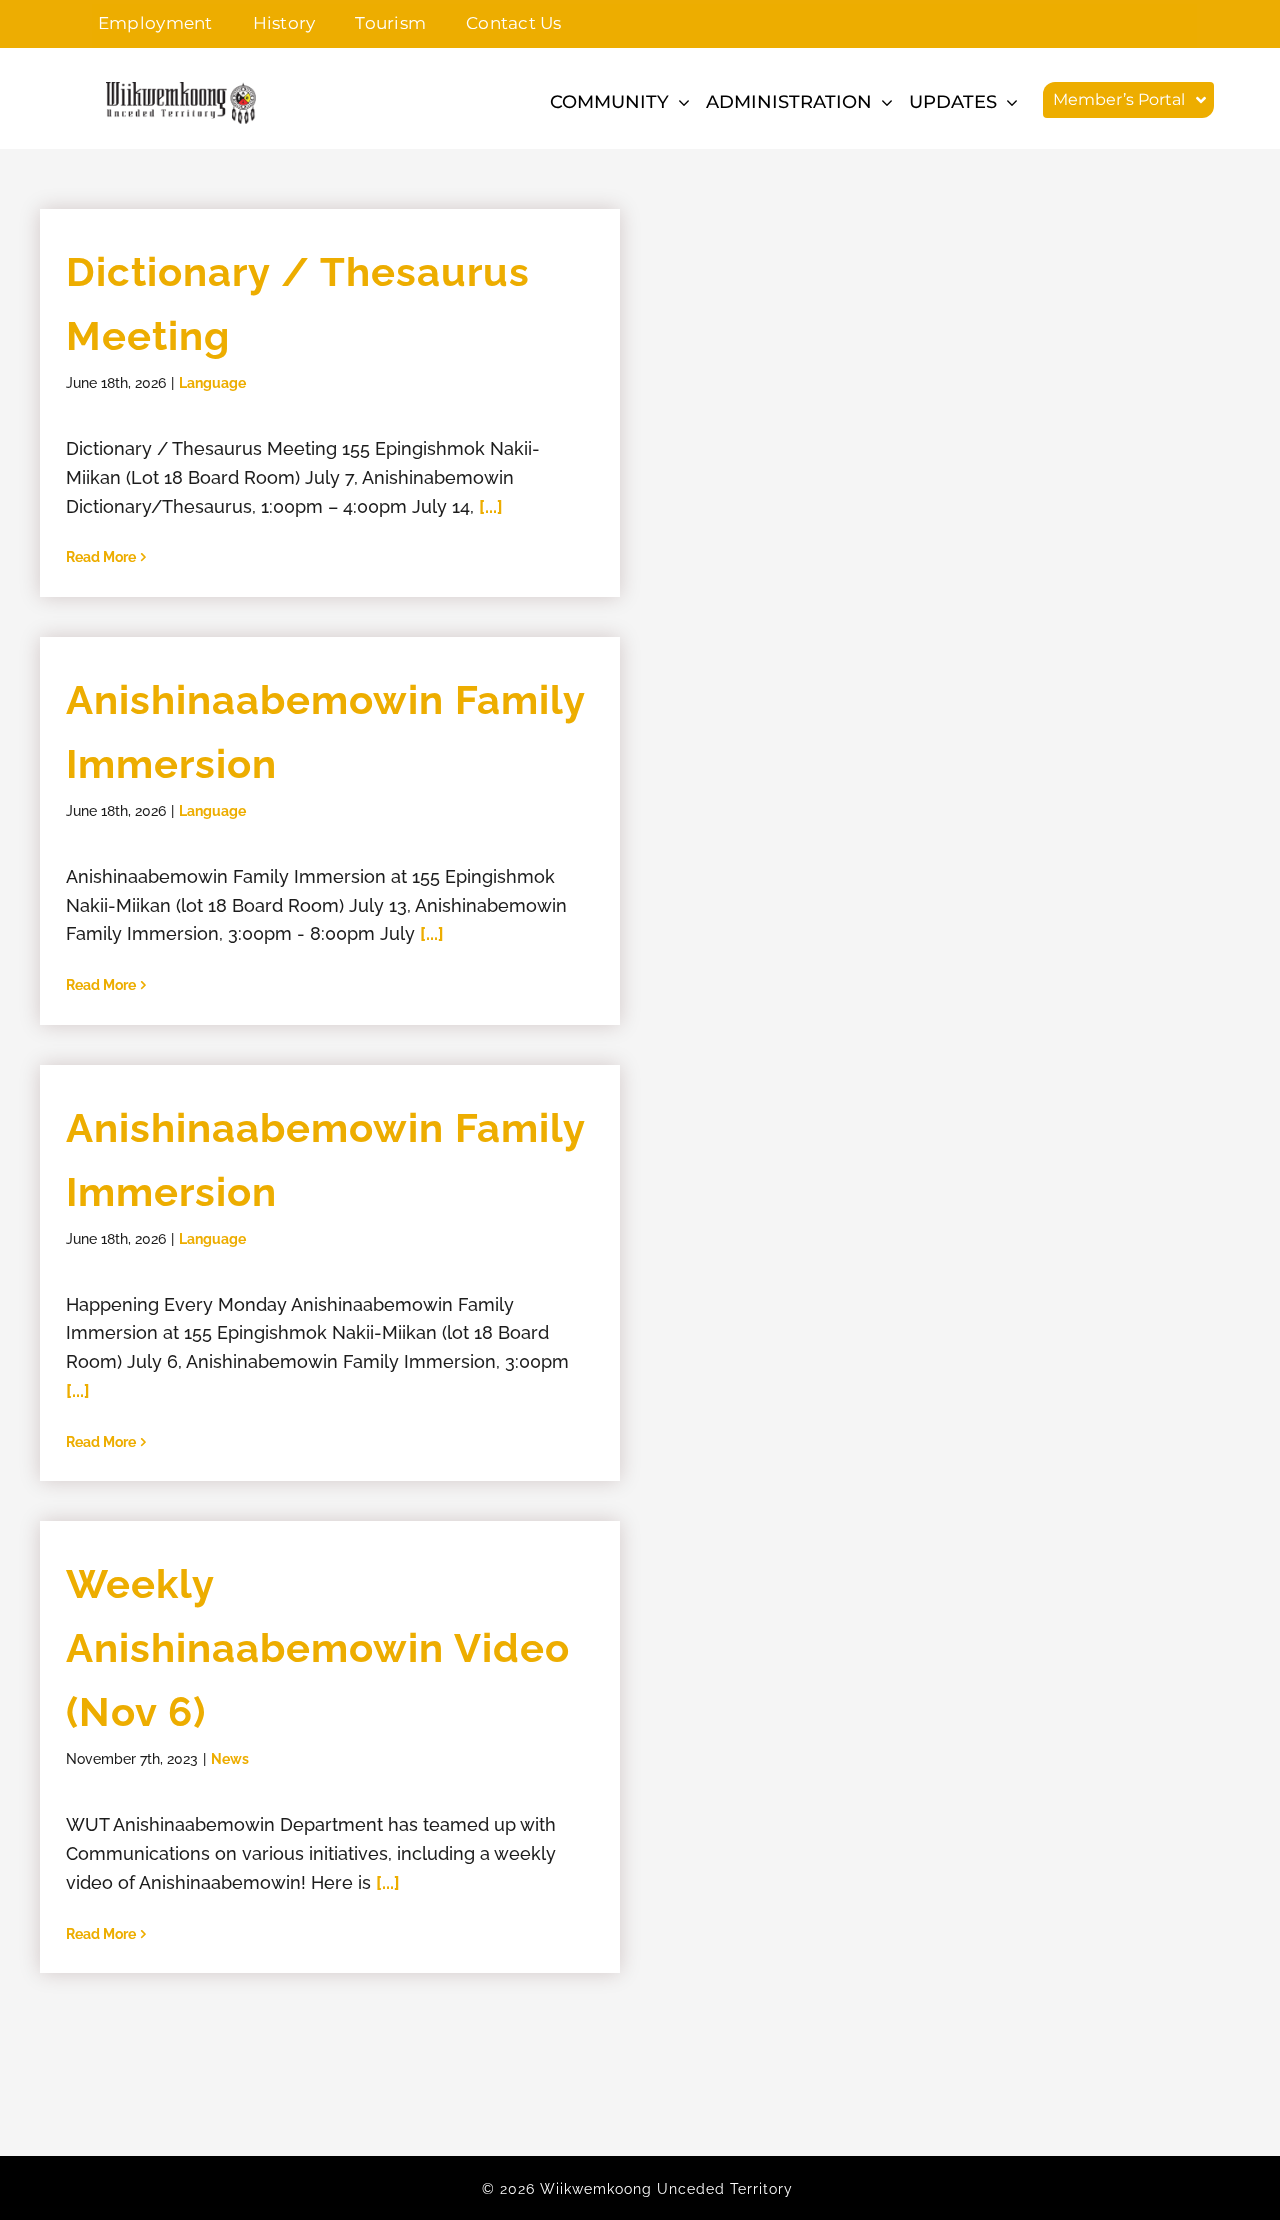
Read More (101, 557)
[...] (491, 506)
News (230, 1759)
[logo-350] (181, 90)
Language (212, 383)
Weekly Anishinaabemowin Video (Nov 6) (318, 1647)
